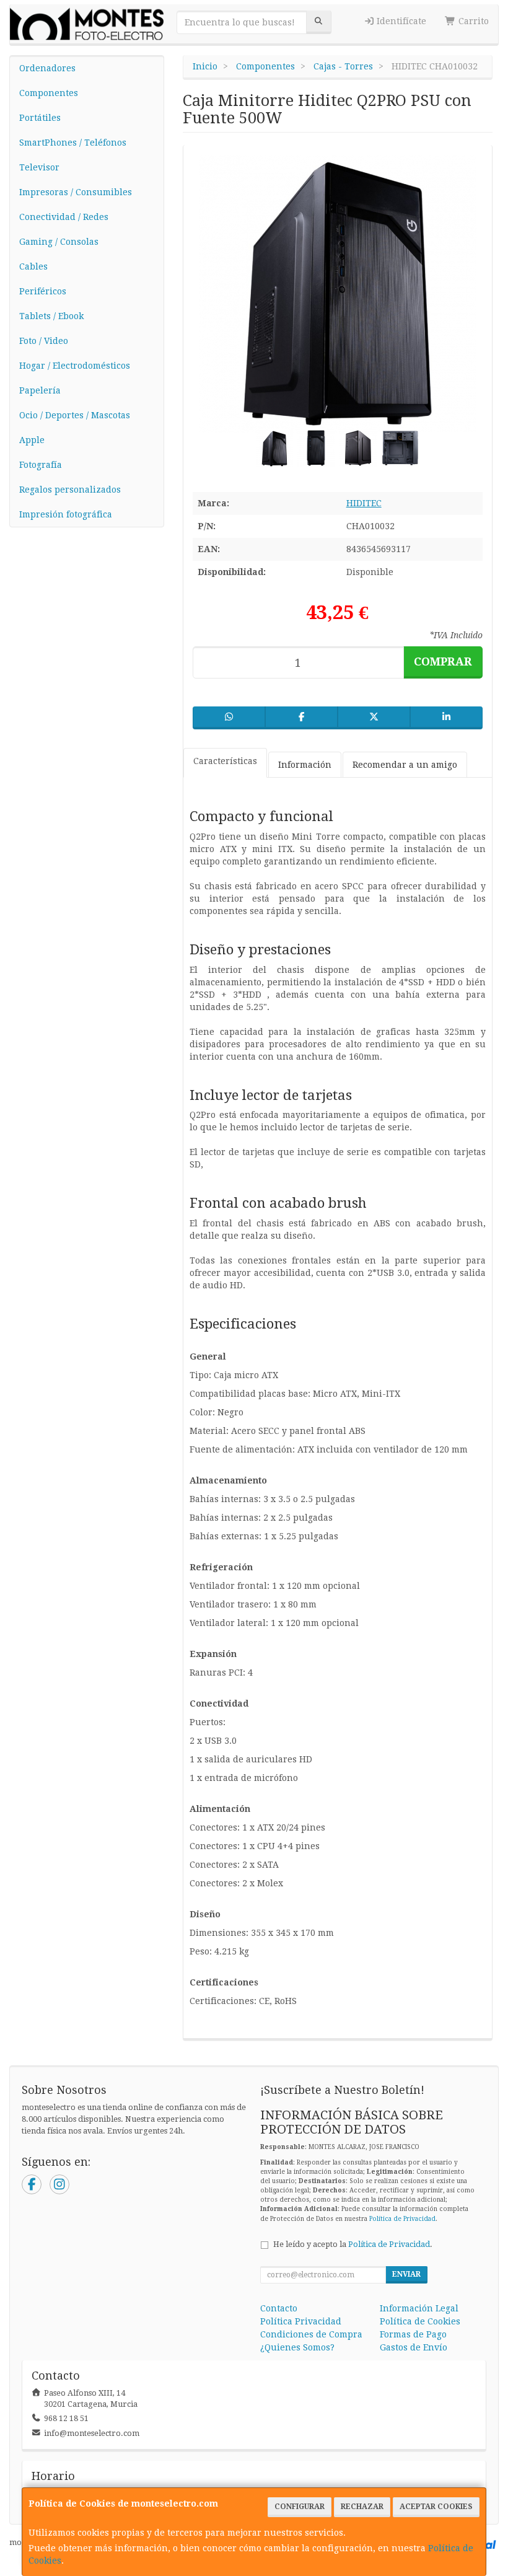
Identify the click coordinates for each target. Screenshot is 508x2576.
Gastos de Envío (414, 2347)
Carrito (472, 21)
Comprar (443, 662)
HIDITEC (364, 503)
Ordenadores (47, 68)
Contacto (279, 2308)
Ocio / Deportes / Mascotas (75, 415)
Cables (33, 266)
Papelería (40, 390)
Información (305, 765)
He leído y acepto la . (353, 2244)
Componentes (49, 93)
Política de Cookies (420, 2321)
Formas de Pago (413, 2334)
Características (225, 761)
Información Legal (419, 2308)
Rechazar (362, 2507)
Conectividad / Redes (64, 217)
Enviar (406, 2274)
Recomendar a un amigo (405, 765)
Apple (32, 440)
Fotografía (41, 465)
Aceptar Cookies (436, 2507)
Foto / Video (44, 341)
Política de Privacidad (402, 2219)
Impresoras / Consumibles (76, 192)
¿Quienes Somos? (297, 2347)
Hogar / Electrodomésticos (75, 366)
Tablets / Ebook (51, 316)
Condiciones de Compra (311, 2334)
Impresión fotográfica (66, 514)
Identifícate (400, 21)
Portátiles (40, 118)
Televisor (39, 167)
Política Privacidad (301, 2321)
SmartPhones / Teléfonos (73, 143)
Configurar (300, 2507)
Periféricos (43, 291)
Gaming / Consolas (59, 242)
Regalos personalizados (70, 490)
